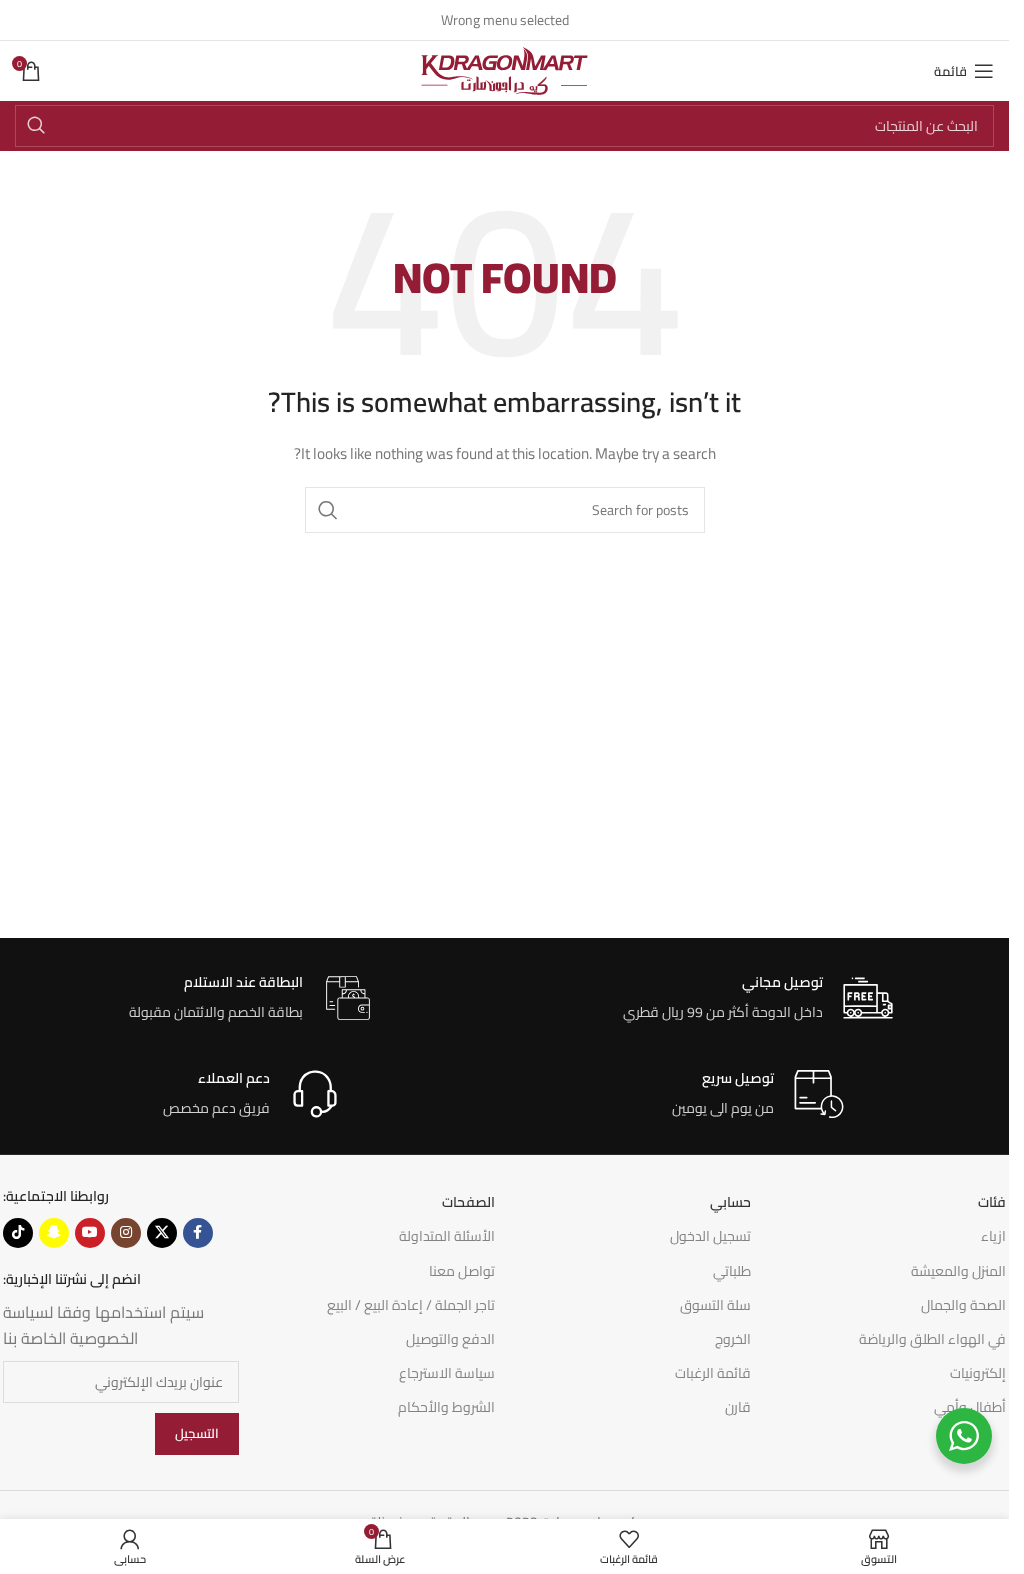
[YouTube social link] (90, 1233)
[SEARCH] (36, 126)
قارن (738, 1407)
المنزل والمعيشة (958, 1271)
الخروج (733, 1339)
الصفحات (468, 1202)
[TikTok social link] (18, 1233)
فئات (992, 1202)
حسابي (730, 1202)
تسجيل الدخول (710, 1236)
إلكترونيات (978, 1373)
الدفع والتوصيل (450, 1339)
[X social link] (162, 1233)
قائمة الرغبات (713, 1373)
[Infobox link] (758, 998)
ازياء (993, 1236)
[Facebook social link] (198, 1233)
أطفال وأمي (970, 1407)
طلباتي (732, 1271)
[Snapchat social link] (54, 1233)
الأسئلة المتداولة (447, 1236)
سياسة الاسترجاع (447, 1373)
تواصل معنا (462, 1271)
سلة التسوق (715, 1305)
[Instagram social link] (126, 1233)
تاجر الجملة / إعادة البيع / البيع (411, 1305)
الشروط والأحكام (446, 1407)
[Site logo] (504, 70)
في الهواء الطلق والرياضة (932, 1339)
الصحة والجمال (963, 1305)
